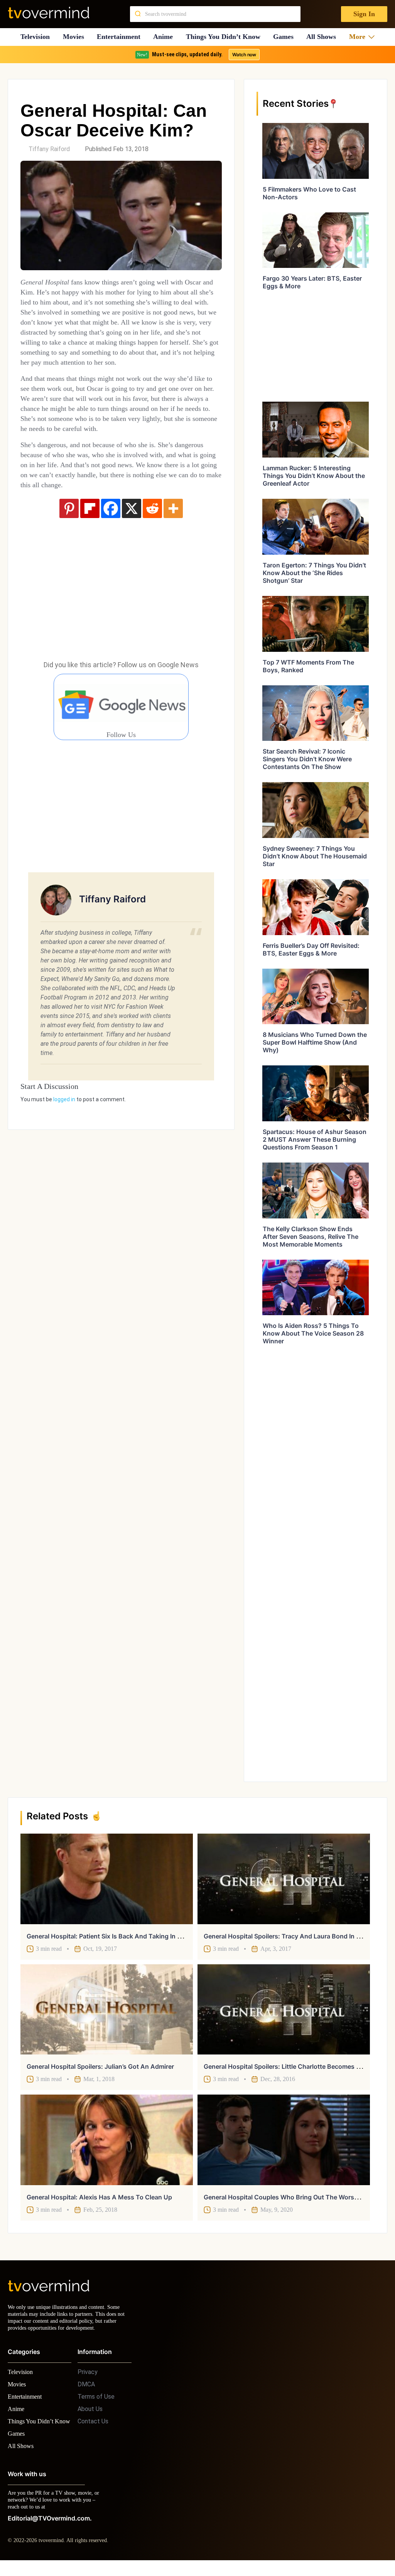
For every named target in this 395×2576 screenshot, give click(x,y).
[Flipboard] (90, 538)
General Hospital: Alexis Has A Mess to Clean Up (99, 2197)
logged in (64, 1129)
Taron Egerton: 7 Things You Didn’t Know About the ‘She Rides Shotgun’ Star (314, 573)
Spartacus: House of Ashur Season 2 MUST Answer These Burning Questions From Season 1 (315, 1139)
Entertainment (121, 37)
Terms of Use (96, 2404)
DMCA (86, 2391)
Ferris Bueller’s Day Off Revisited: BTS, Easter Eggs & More (311, 949)
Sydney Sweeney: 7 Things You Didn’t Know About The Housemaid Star (315, 856)
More (360, 37)
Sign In (364, 14)
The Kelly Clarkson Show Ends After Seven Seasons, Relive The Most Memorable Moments (311, 1237)
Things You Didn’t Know (225, 37)
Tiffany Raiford (49, 149)
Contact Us (93, 2428)
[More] (173, 538)
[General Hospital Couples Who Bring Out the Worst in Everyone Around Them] (284, 2140)
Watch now (244, 55)
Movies (74, 37)
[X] (132, 538)
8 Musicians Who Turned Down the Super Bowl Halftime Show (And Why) (315, 1042)
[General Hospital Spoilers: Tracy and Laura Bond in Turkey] (284, 1879)
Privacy (88, 2379)
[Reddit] (152, 538)
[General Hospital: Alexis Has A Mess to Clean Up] (107, 2140)
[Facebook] (111, 538)
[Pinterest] (69, 538)
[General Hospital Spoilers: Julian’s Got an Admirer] (107, 2009)
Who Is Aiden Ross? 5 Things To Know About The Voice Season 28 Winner (313, 1333)
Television (35, 37)
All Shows (325, 37)
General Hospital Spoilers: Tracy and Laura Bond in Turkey (290, 1936)
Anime (165, 37)
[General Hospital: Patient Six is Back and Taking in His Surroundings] (107, 1879)
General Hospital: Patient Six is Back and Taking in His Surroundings (128, 1936)
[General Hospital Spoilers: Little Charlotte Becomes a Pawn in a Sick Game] (284, 2009)
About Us (90, 2416)
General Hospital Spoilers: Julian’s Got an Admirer (100, 2066)
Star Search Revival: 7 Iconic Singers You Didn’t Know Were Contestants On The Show (307, 759)
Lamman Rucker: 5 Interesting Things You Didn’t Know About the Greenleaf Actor (314, 476)
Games (286, 37)
